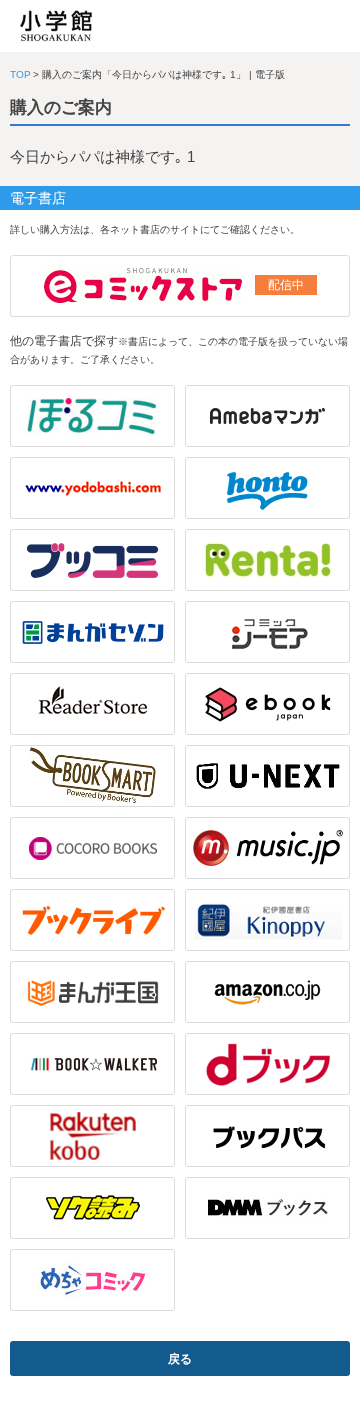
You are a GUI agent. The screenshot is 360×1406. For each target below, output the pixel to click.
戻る (180, 1359)
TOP (20, 74)
